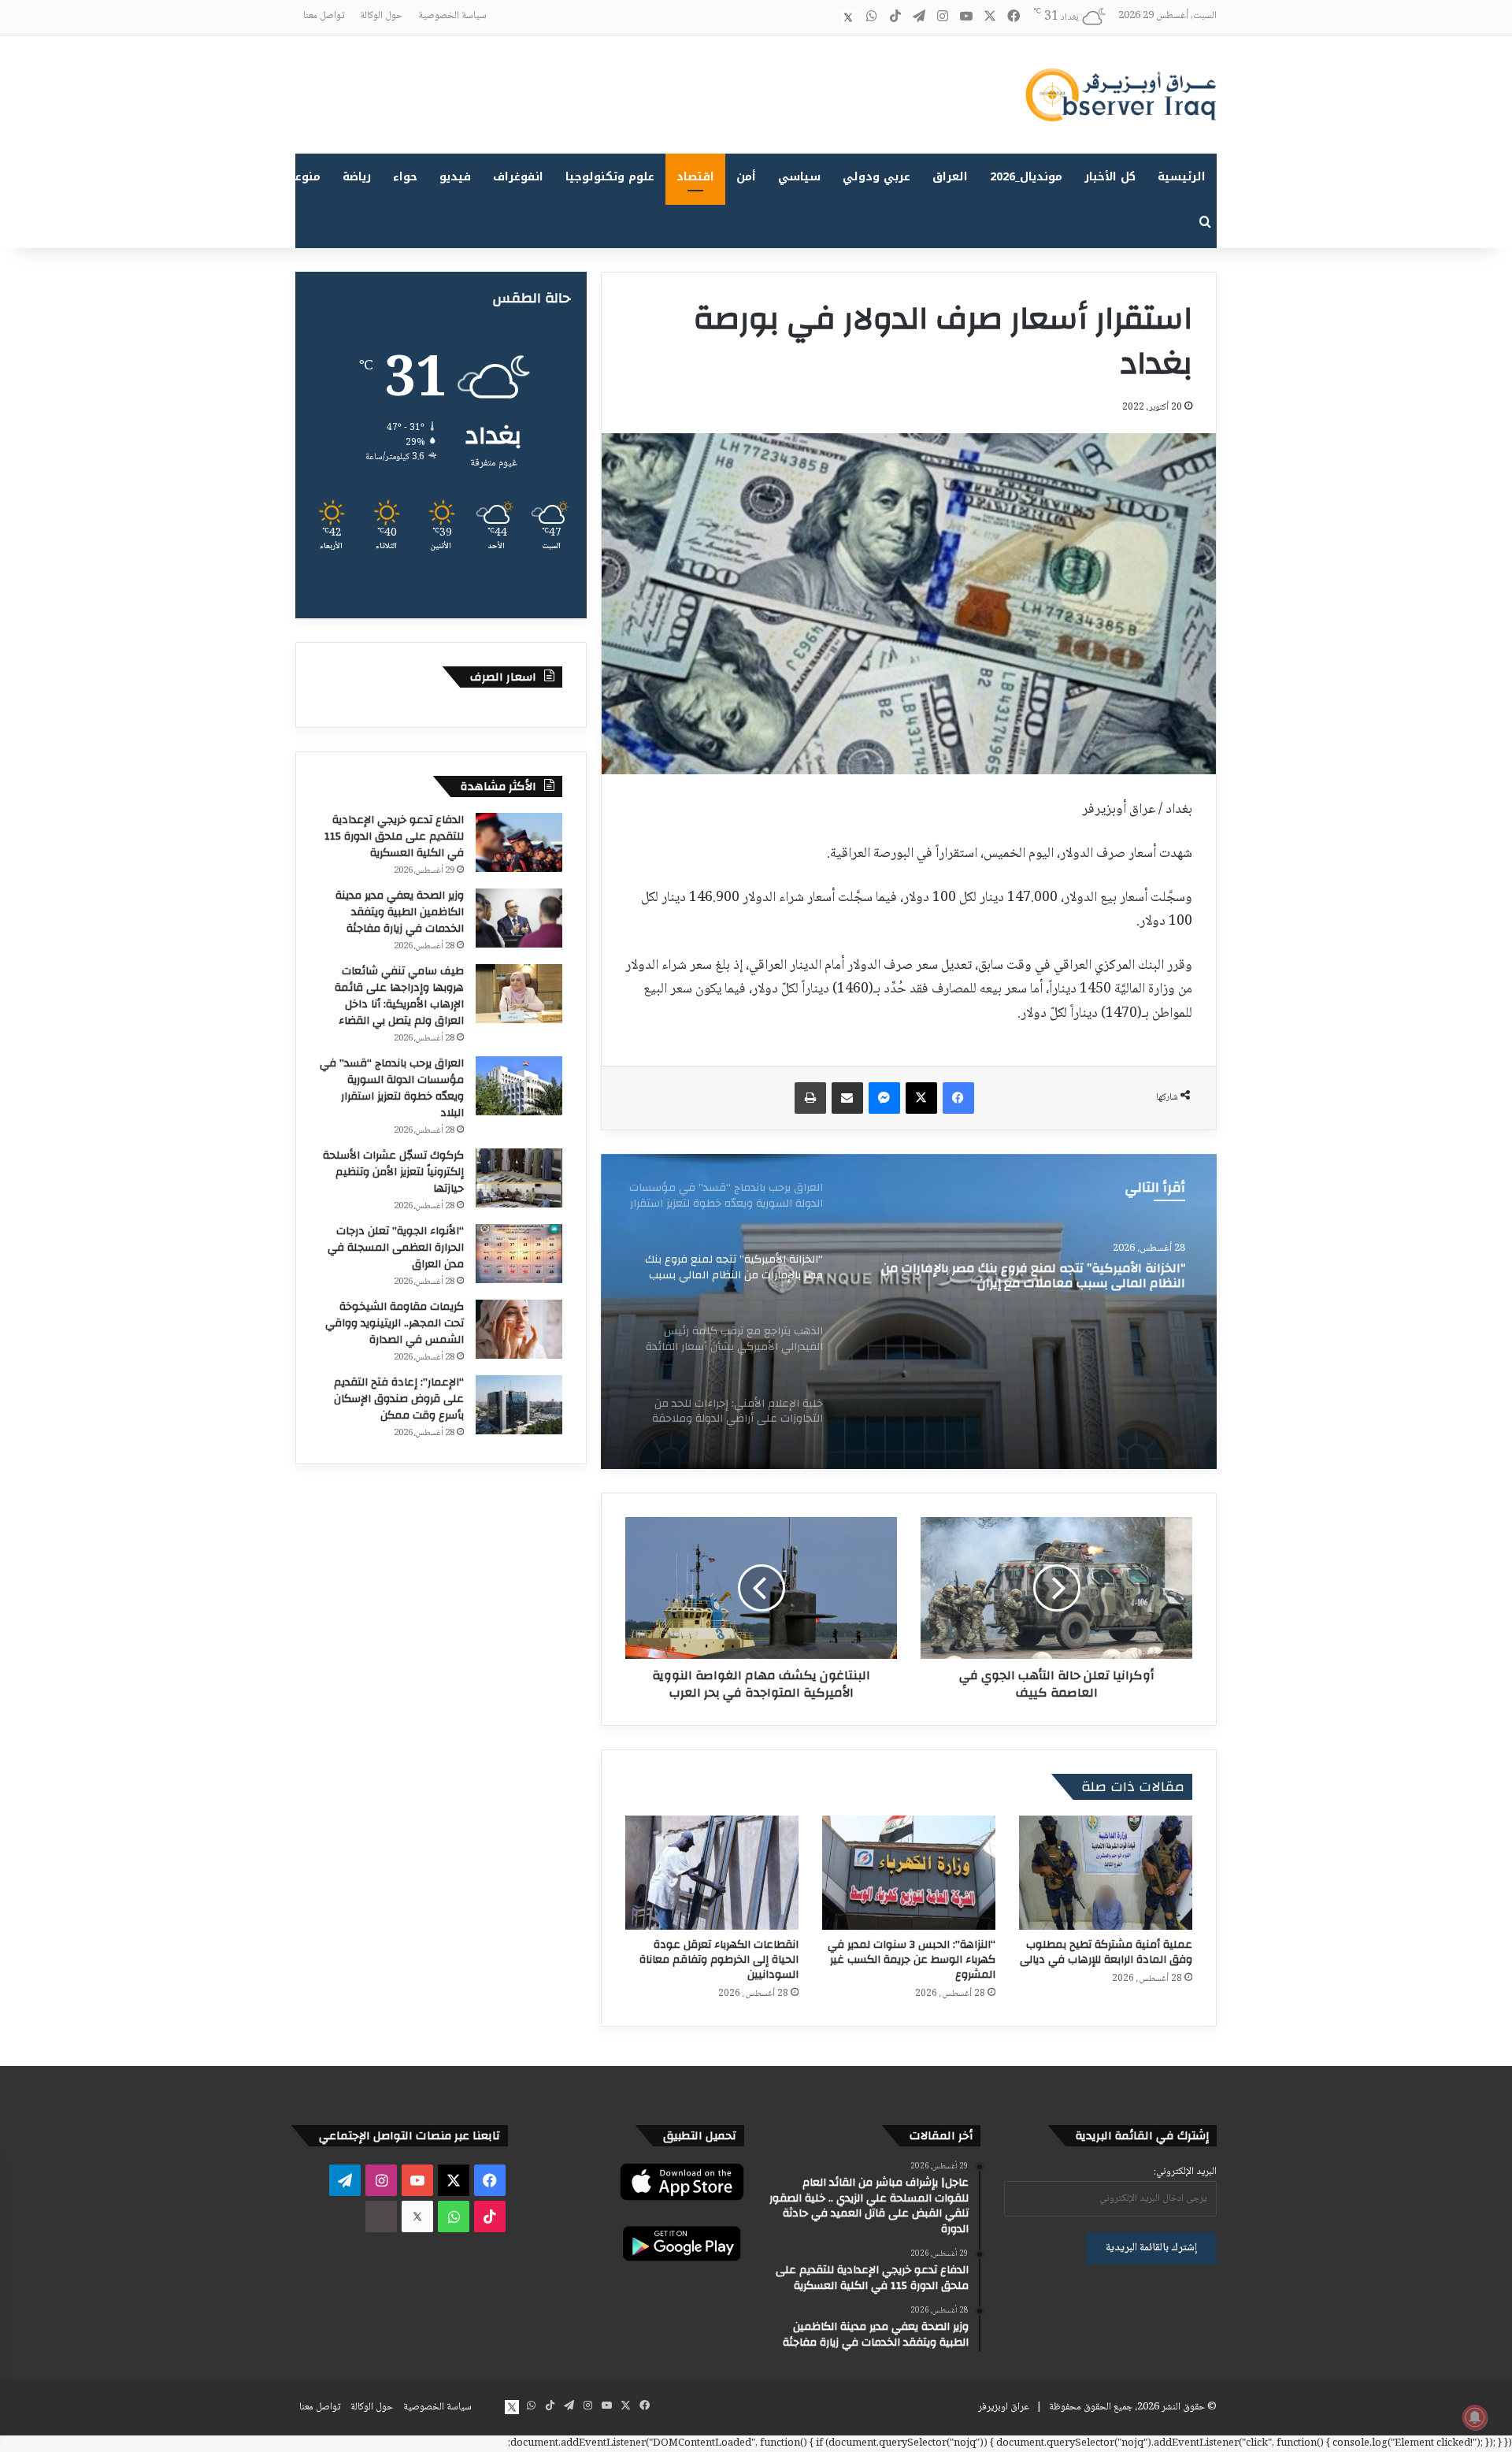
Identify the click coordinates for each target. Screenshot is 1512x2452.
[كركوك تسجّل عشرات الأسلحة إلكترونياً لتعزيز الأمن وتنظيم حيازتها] (519, 1178)
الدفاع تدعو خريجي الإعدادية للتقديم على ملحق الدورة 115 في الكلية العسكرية (394, 836)
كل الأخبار (1110, 177)
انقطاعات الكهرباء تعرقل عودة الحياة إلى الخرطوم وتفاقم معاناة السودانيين (719, 1960)
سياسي (799, 177)
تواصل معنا (324, 16)
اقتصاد (695, 177)
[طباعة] (810, 1098)
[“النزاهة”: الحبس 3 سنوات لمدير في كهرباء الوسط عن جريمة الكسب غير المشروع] (909, 1873)
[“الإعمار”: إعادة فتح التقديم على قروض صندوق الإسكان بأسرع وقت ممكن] (519, 1405)
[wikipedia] (825, 17)
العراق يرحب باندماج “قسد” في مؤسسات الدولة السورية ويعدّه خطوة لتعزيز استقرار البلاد (392, 1088)
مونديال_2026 (1026, 177)
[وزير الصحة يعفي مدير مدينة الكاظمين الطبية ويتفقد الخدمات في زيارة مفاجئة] (519, 918)
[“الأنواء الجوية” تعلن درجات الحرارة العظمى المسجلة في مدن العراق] (519, 1254)
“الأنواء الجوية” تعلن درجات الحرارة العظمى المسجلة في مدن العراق (396, 1248)
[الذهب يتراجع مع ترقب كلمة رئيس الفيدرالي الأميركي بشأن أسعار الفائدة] (909, 1311)
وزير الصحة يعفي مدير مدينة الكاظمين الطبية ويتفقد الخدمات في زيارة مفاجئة (400, 912)
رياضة (357, 177)
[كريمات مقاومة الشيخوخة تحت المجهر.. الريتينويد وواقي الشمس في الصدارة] (519, 1329)
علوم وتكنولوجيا (610, 177)
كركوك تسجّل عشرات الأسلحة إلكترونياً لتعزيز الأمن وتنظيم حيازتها (393, 1172)
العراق (950, 177)
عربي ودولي (876, 177)
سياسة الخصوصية (452, 16)
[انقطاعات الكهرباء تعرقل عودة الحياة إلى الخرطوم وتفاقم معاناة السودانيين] (712, 1873)
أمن (746, 177)
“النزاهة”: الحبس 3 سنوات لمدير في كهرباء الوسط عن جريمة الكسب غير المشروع (912, 1960)
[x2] (848, 17)
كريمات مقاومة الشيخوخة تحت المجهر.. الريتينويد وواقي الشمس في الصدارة (395, 1323)
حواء (405, 177)
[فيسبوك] (958, 1098)
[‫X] (921, 1098)
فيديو (455, 177)
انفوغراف (518, 177)
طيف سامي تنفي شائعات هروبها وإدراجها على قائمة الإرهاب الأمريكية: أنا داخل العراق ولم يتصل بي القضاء (399, 996)
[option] (909, 1311)
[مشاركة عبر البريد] (847, 1098)
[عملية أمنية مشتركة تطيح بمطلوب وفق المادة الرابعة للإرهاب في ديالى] (1106, 1873)
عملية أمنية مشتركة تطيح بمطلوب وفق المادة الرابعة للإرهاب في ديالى (1106, 1952)
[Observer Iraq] (1121, 95)
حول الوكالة (381, 16)
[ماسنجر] (884, 1098)
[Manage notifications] (1475, 2417)
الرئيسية (1182, 177)
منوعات (301, 177)
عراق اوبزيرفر (1004, 2407)
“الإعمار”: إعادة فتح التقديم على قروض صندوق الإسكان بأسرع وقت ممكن (399, 1399)
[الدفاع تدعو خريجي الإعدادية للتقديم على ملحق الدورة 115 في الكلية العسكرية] (519, 842)
